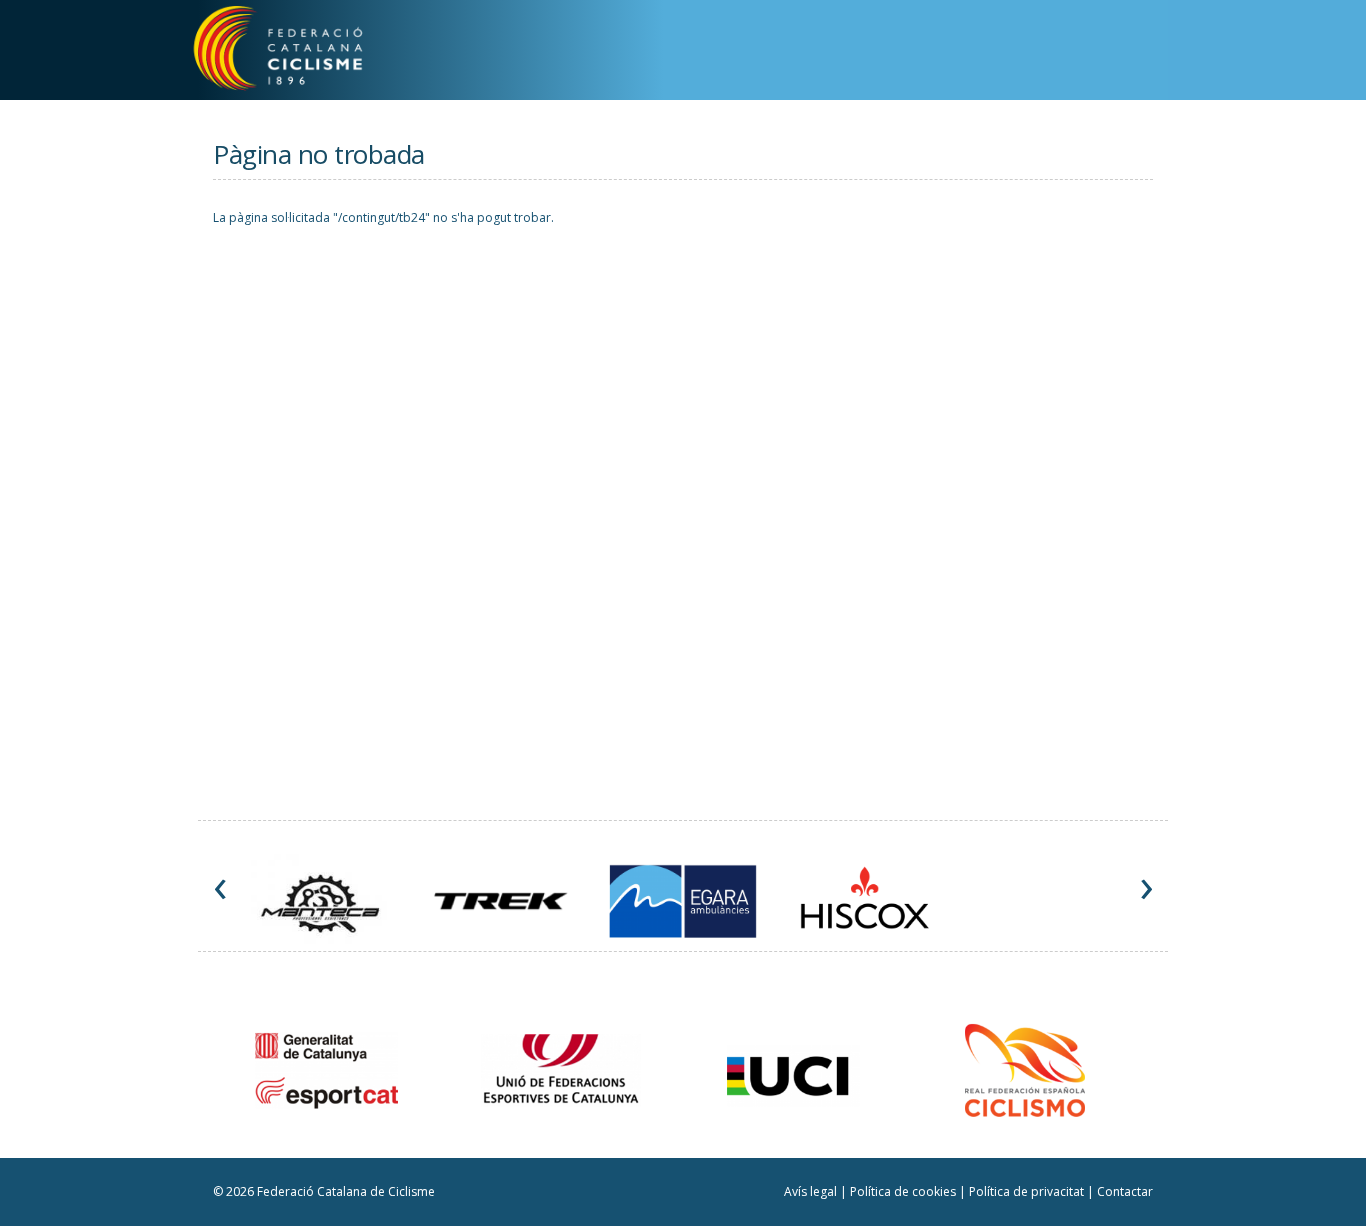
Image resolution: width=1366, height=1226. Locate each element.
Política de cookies (904, 1191)
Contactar (1125, 1191)
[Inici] (301, 52)
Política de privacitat (1028, 1191)
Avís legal (812, 1191)
